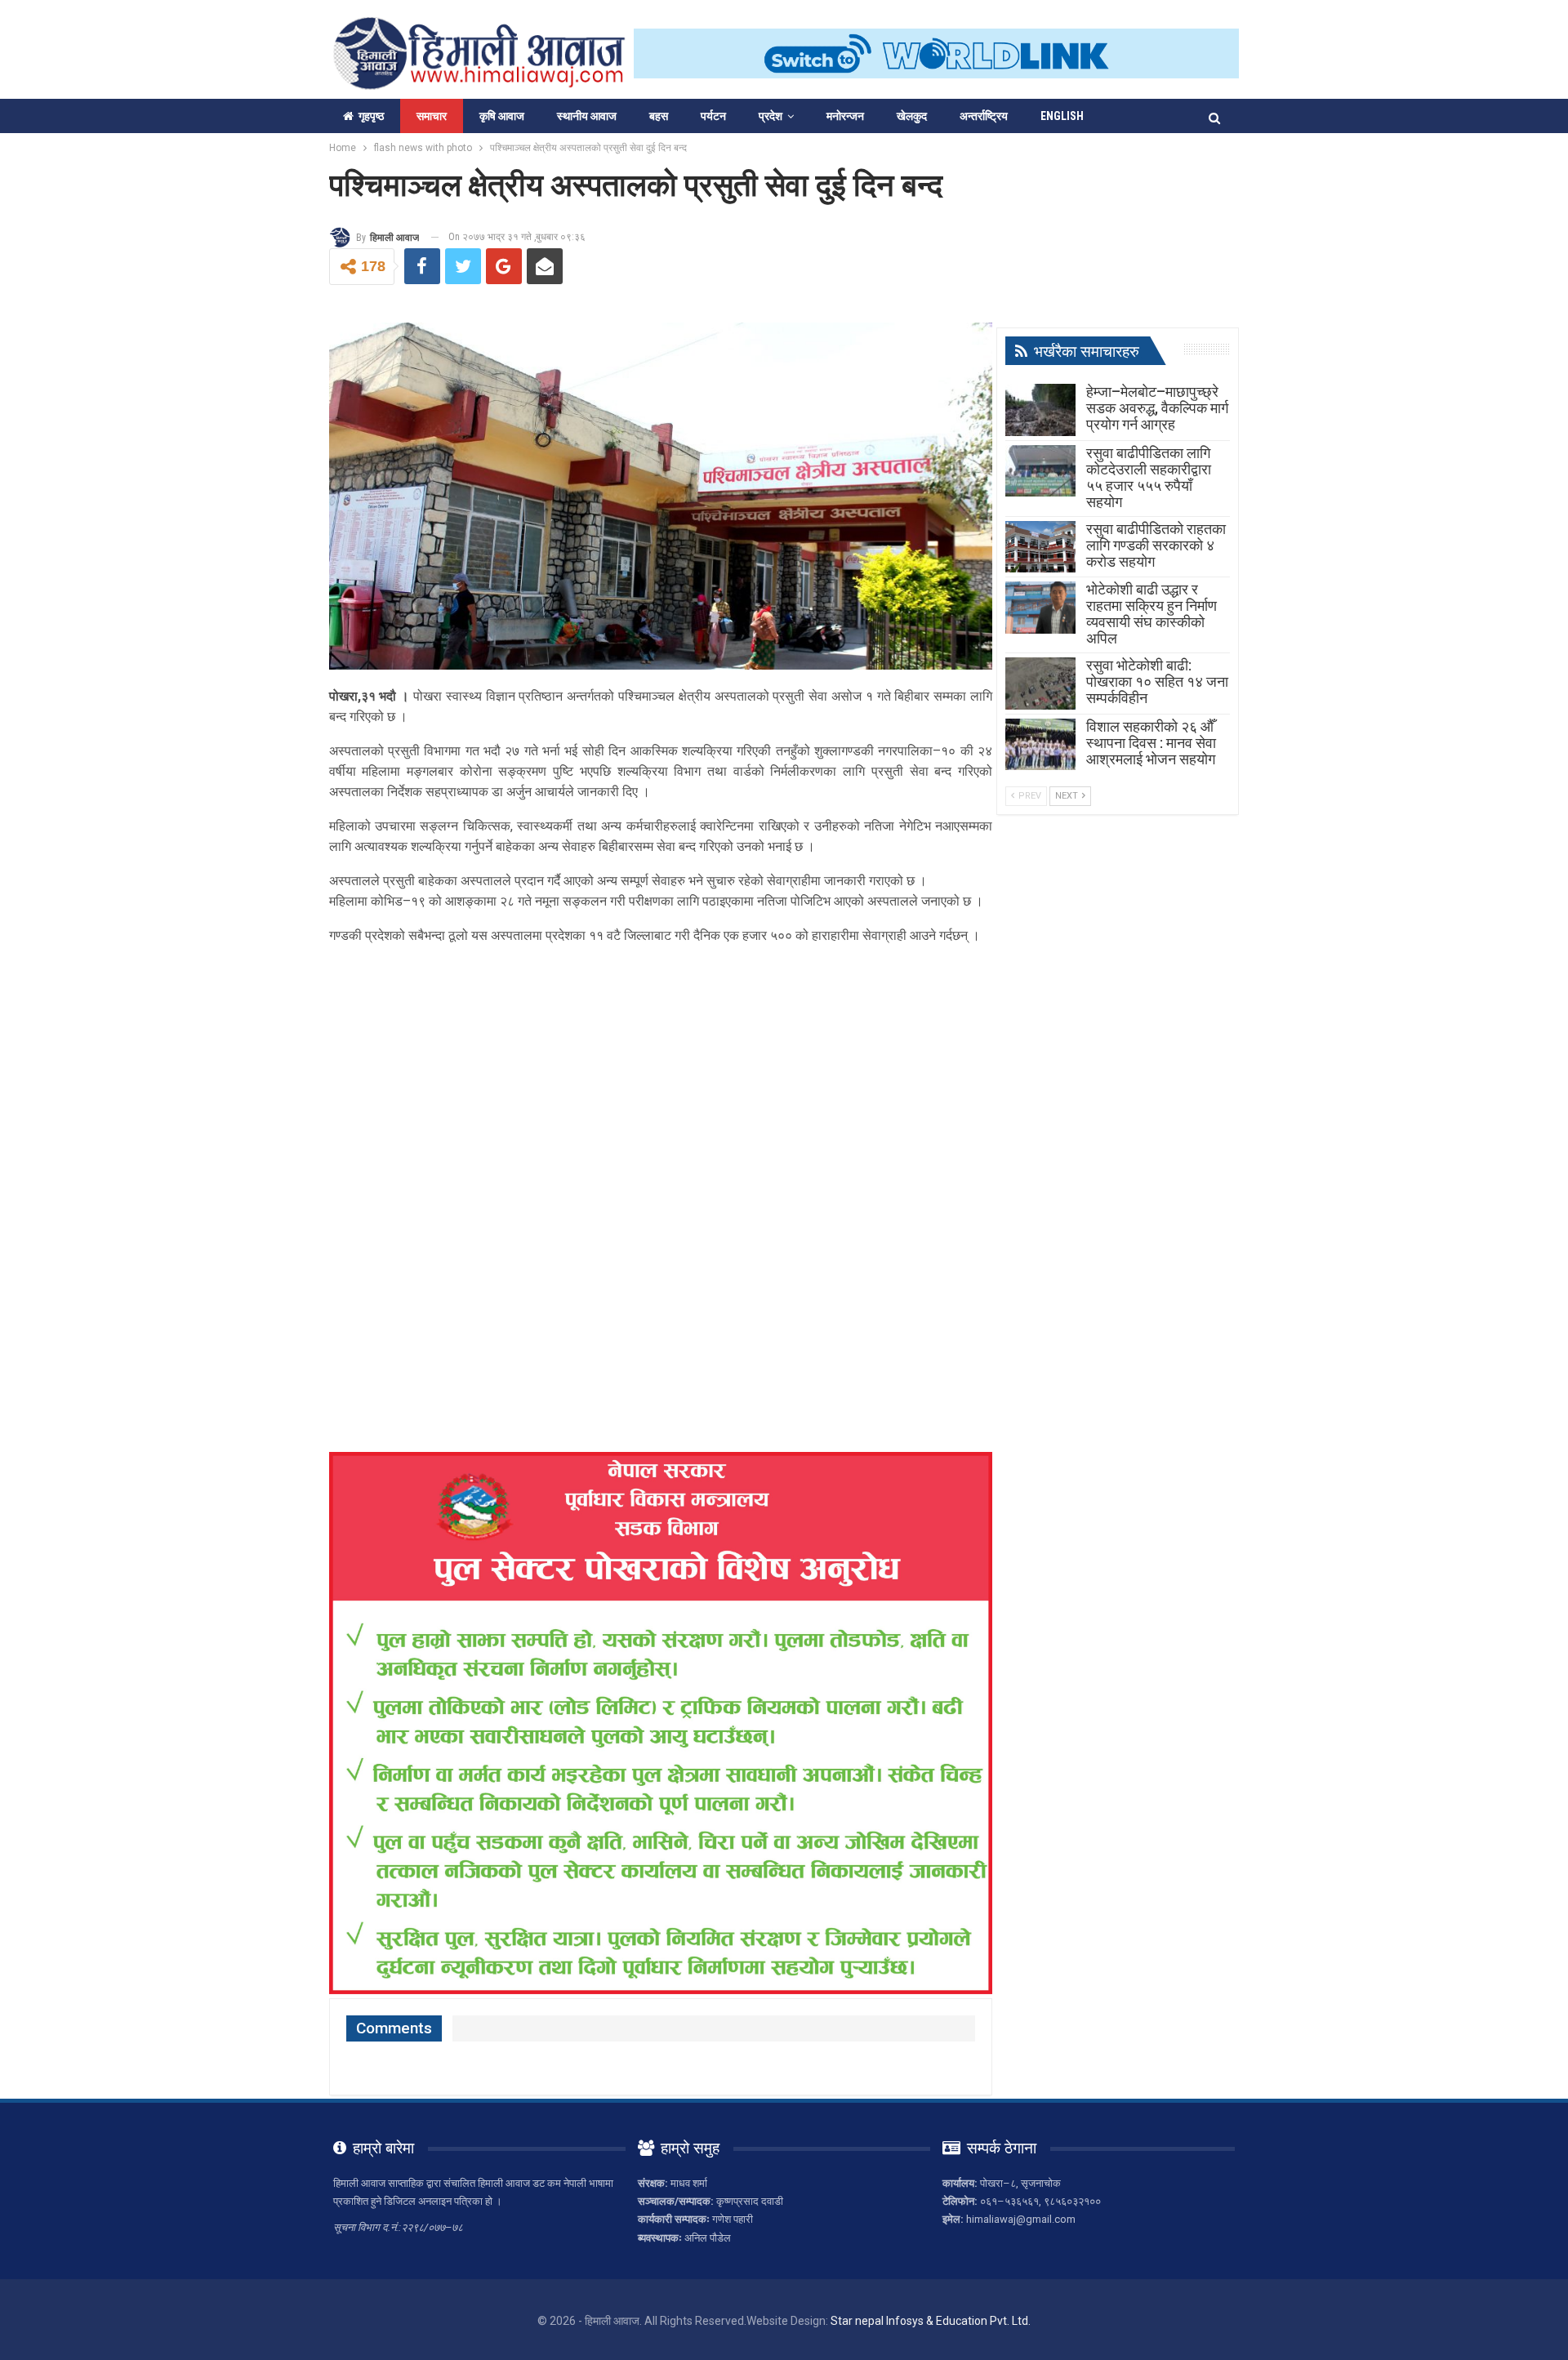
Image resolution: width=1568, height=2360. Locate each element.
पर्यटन (713, 116)
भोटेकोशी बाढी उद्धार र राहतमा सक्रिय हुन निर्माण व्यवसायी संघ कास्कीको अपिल (1151, 614)
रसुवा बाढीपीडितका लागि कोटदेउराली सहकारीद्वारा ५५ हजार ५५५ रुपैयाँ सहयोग (1149, 477)
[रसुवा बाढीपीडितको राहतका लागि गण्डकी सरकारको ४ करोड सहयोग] (1040, 547)
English (1062, 116)
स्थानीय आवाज (587, 116)
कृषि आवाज (502, 116)
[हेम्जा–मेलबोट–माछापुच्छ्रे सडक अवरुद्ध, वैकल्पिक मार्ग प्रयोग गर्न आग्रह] (1040, 410)
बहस (659, 116)
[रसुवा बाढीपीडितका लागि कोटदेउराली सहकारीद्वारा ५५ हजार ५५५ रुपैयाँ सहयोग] (1040, 471)
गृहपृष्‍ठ (371, 116)
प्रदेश (771, 116)
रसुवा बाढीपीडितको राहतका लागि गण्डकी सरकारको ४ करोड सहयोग (1156, 545)
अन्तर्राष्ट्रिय (984, 116)
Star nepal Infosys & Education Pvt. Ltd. (931, 2321)
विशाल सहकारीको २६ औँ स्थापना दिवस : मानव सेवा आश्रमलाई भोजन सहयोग (1151, 743)
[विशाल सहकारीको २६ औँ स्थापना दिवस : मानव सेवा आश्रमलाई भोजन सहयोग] (1040, 745)
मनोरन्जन (845, 116)
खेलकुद (912, 116)
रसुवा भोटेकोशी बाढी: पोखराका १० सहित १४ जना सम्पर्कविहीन (1157, 681)
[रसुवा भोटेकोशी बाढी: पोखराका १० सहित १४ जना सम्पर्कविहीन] (1040, 684)
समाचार (432, 116)
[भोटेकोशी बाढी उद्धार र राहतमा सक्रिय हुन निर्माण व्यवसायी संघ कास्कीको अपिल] (1040, 608)
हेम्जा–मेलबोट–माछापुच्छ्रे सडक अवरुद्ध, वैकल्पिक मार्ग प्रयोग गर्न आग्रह (1157, 408)
